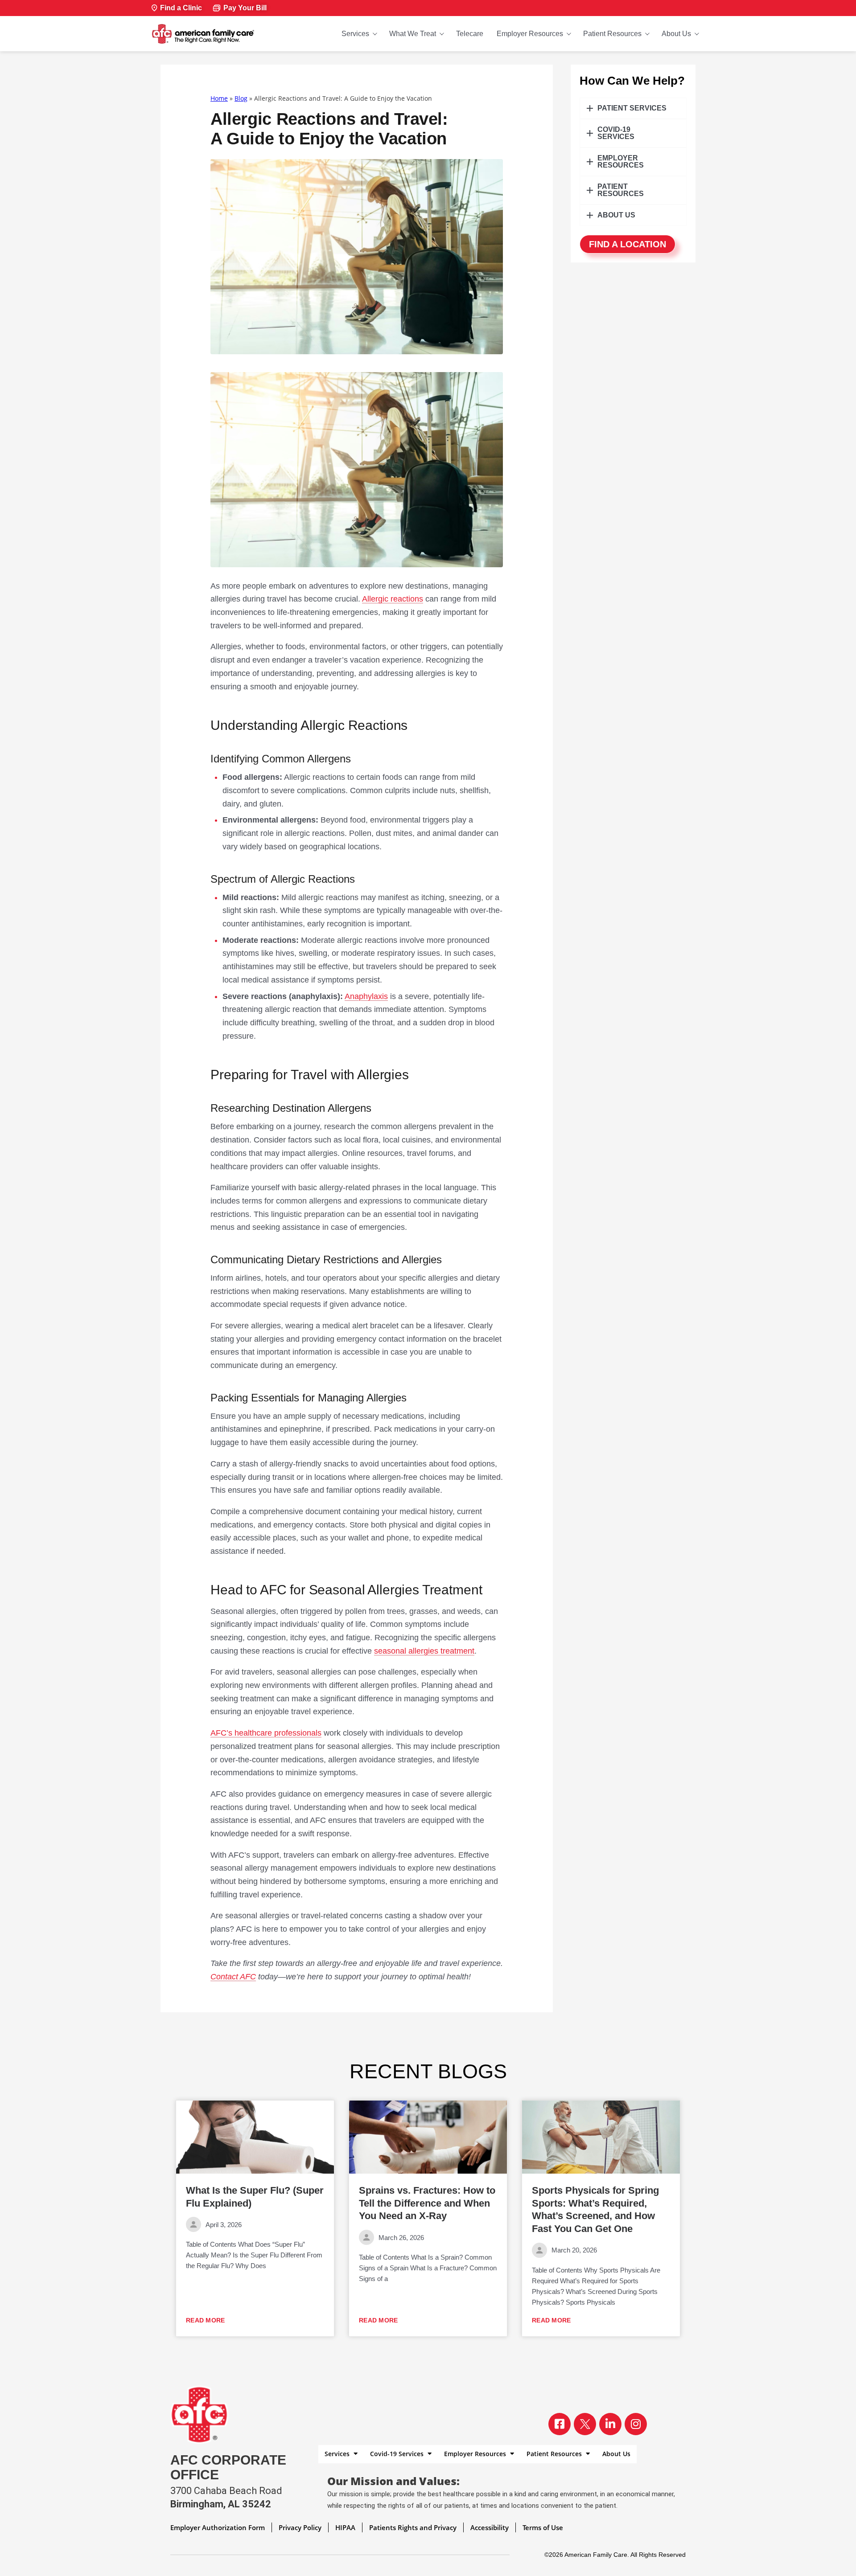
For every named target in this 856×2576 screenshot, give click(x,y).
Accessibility (490, 2527)
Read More (206, 2320)
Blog (241, 98)
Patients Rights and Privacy (413, 2527)
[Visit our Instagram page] (636, 2424)
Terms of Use (543, 2527)
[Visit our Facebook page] (560, 2424)
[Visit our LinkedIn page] (610, 2424)
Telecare (470, 34)
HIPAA (345, 2527)
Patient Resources (612, 34)
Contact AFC (233, 1977)
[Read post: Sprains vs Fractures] (428, 2137)
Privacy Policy (300, 2527)
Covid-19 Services (398, 2454)
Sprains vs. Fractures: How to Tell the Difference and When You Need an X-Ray (427, 2203)
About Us (676, 34)
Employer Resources (530, 34)
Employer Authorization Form (218, 2527)
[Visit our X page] (585, 2424)
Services (355, 34)
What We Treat (413, 34)
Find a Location (628, 244)
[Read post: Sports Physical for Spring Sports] (601, 2137)
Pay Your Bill (245, 8)
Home (219, 98)
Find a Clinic (181, 8)
